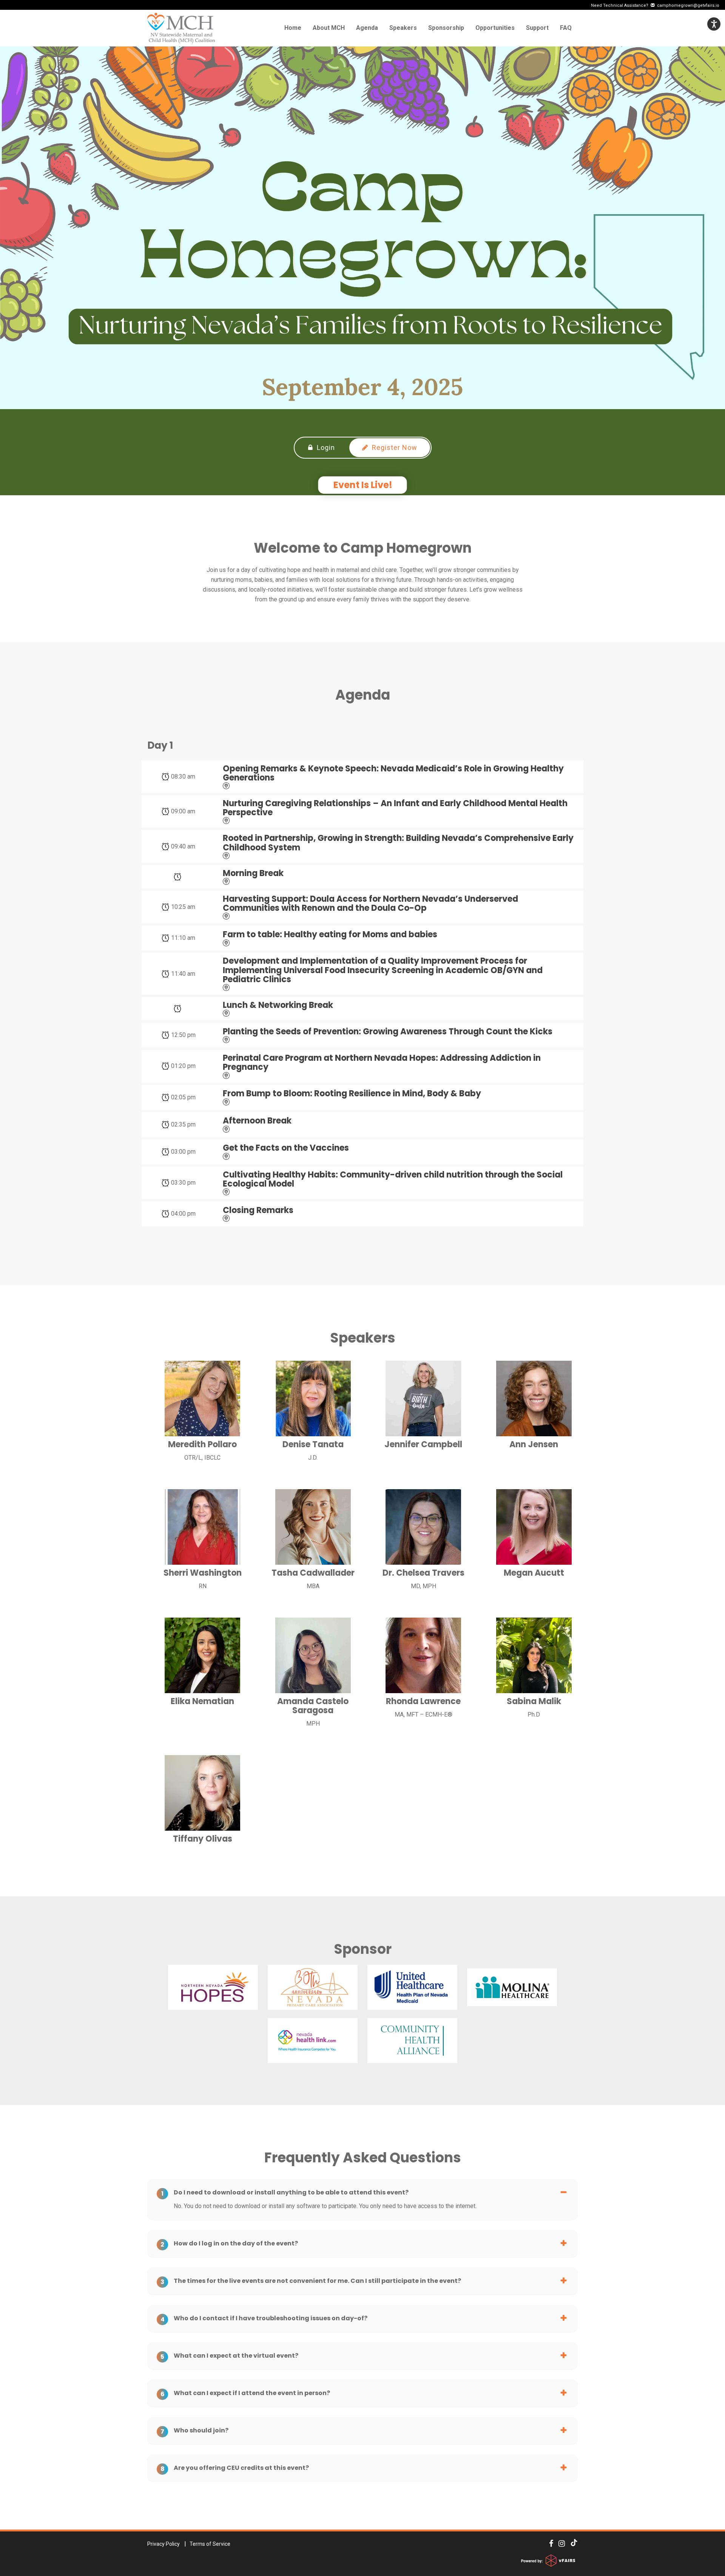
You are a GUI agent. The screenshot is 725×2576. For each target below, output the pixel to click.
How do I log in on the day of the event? (229, 2244)
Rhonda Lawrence (423, 1701)
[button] (714, 24)
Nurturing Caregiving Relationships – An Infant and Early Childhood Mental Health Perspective (395, 808)
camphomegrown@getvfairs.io (687, 5)
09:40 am (183, 846)
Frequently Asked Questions (363, 2158)
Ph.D (534, 1715)
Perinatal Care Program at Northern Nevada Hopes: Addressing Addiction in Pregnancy (382, 1063)
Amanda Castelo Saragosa (313, 1706)
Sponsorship (446, 28)
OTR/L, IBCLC (202, 1458)
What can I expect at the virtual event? (229, 2356)
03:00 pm (183, 1152)
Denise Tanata (313, 1445)
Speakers (403, 28)
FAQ (566, 28)
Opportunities (495, 28)
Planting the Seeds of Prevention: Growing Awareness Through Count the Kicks (388, 1032)
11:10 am (183, 938)
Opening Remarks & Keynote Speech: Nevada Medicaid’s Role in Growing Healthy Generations (393, 773)
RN (203, 1586)
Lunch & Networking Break (278, 1005)
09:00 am (183, 811)
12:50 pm (183, 1035)
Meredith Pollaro (202, 1445)
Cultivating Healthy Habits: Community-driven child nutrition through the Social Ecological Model (393, 1179)
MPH (313, 1724)
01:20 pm (183, 1066)
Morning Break (253, 873)
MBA (313, 1586)
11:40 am (183, 974)
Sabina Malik (534, 1701)
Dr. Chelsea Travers (423, 1573)
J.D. (313, 1458)
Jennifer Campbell (423, 1445)
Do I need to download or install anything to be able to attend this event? (285, 2193)
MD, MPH (423, 1586)
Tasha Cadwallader (313, 1573)
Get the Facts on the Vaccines (286, 1148)
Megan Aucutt (534, 1573)
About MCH (329, 28)
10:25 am (183, 907)
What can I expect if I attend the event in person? (245, 2393)
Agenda (367, 28)
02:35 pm (183, 1124)
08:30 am (183, 777)
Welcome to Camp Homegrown (363, 548)
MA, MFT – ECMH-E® (423, 1715)
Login (325, 447)
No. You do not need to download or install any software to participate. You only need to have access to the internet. (325, 2206)
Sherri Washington (203, 1573)
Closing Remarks (258, 1210)
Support (537, 28)
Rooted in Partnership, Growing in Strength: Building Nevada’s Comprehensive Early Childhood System (398, 843)
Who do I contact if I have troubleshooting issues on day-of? (264, 2318)
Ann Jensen (534, 1445)
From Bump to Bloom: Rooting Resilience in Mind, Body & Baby (352, 1094)
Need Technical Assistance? (655, 5)
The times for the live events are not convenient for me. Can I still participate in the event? (311, 2281)
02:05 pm (183, 1097)
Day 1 (160, 746)
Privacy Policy (164, 2544)
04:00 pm (183, 1214)
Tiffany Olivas (203, 1839)
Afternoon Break (257, 1121)
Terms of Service (210, 2544)
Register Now (394, 447)
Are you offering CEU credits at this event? (235, 2468)
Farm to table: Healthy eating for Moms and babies (330, 935)
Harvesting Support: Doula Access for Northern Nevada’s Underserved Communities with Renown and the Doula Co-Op (370, 904)
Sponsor (363, 1949)
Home (293, 28)
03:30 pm (183, 1183)
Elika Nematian (202, 1701)
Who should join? (194, 2431)
